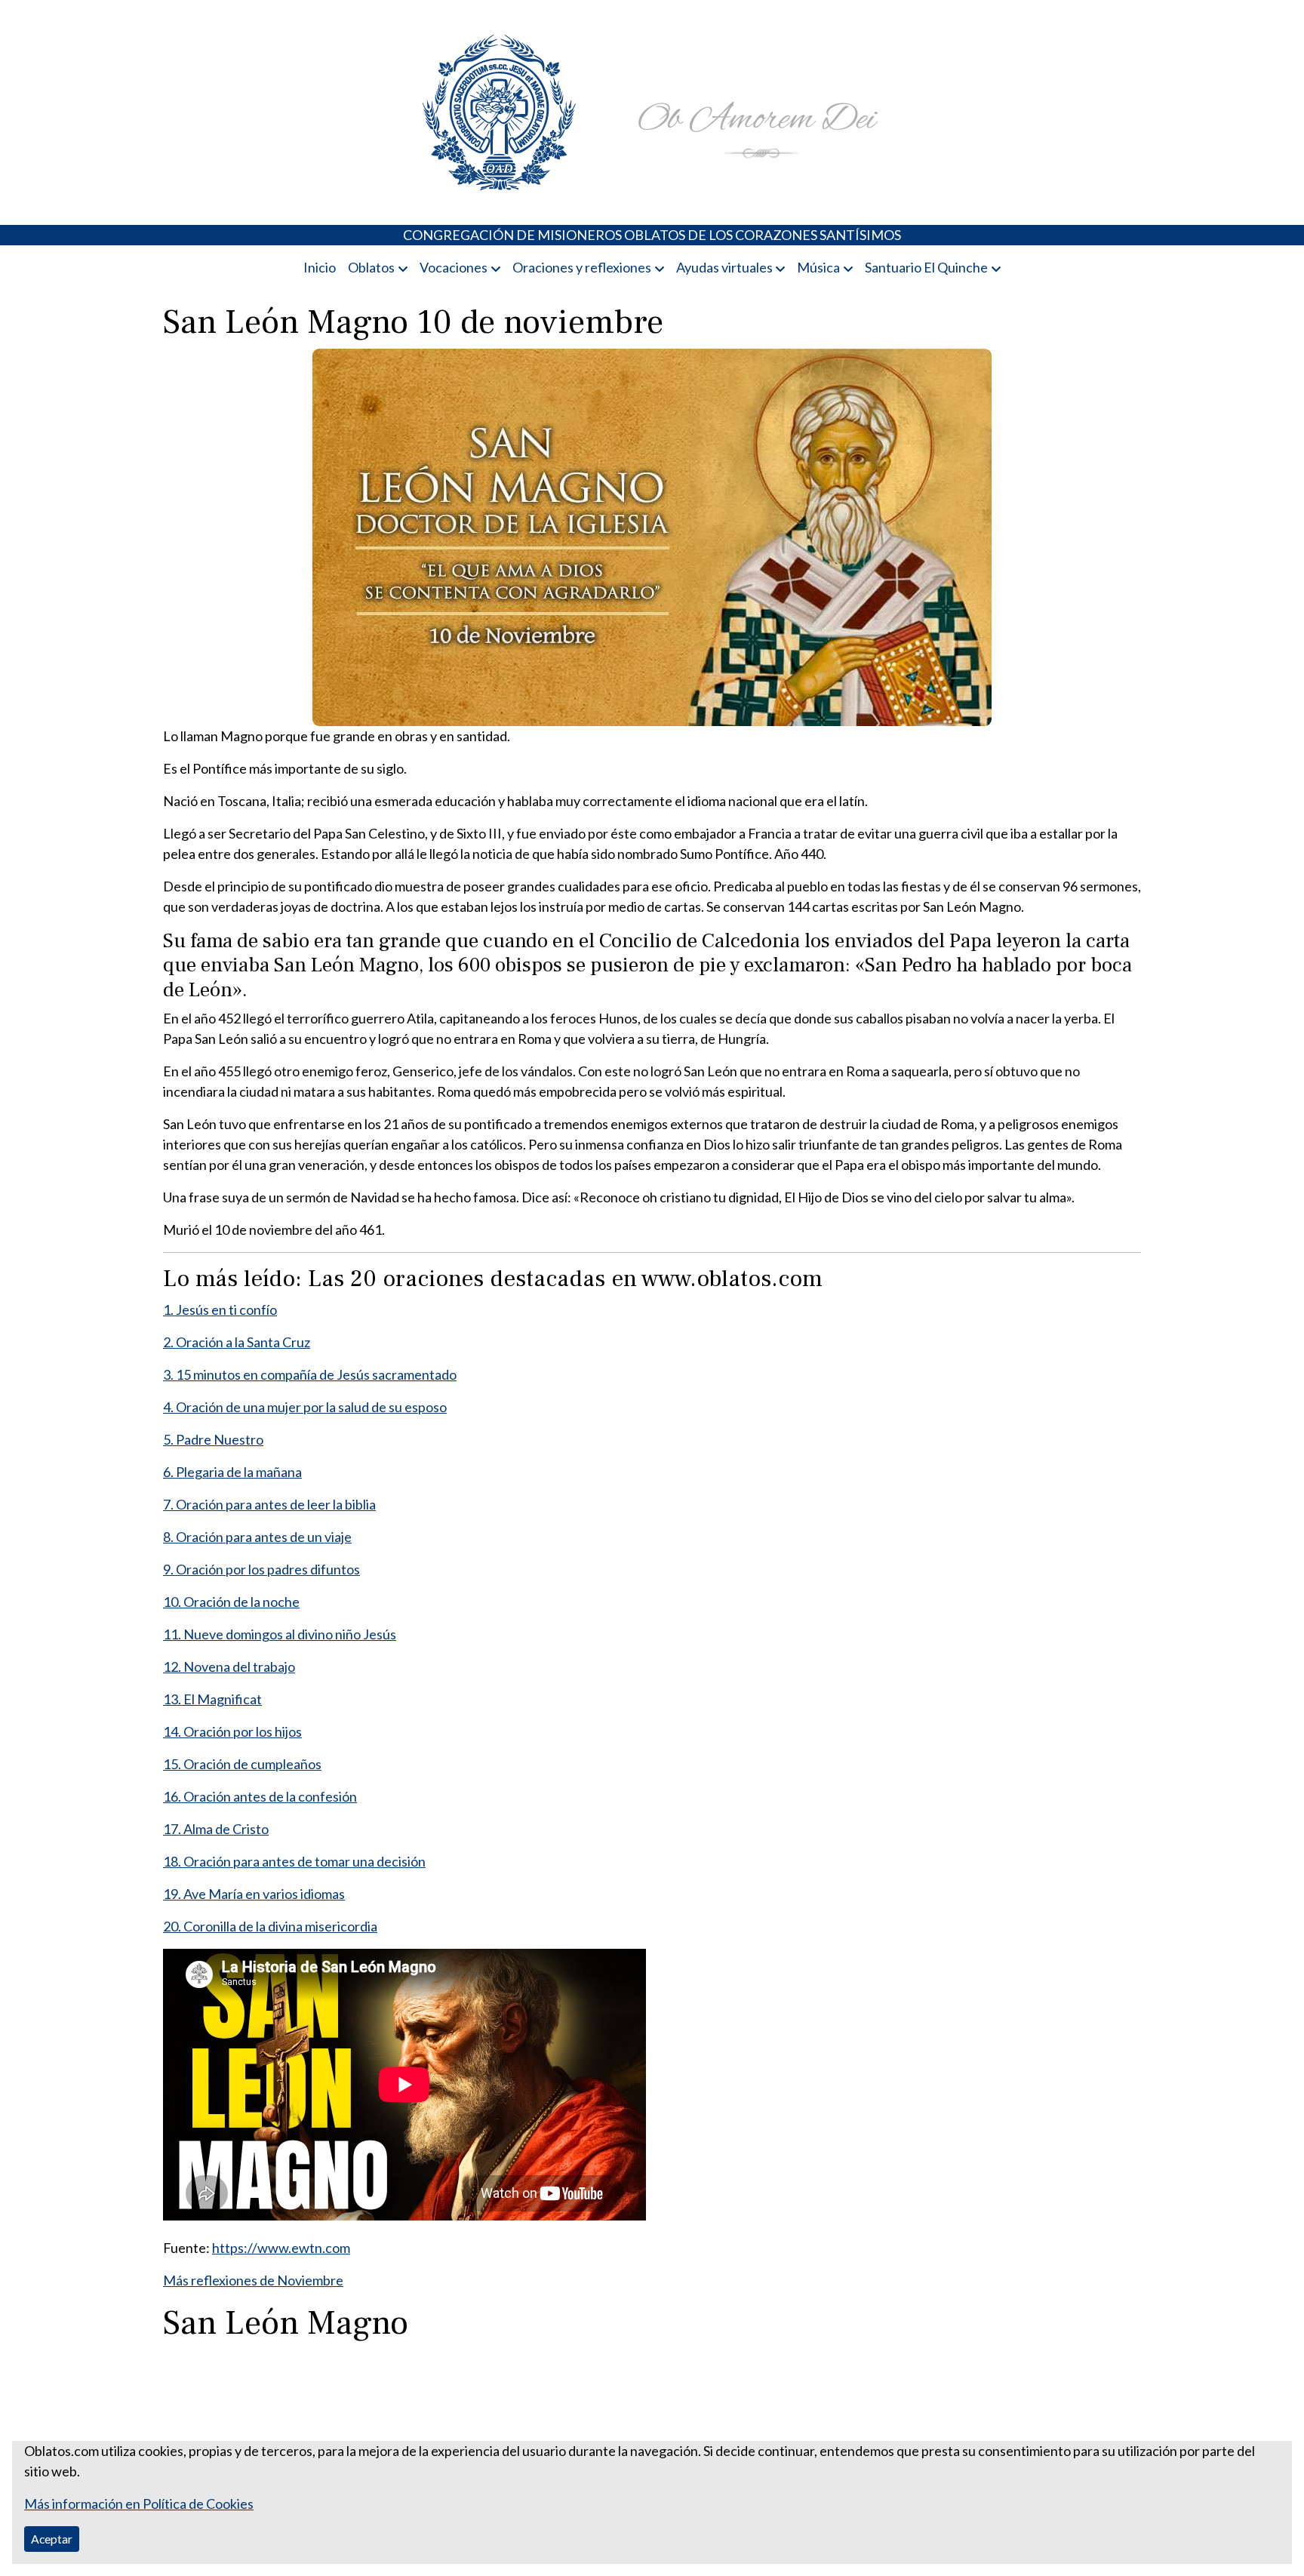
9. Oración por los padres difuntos (261, 1569)
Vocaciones (454, 267)
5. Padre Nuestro (213, 1439)
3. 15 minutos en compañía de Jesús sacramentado (310, 1374)
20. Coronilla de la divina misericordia (270, 1926)
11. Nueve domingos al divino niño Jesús (280, 1634)
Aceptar (52, 2539)
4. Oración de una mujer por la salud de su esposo (305, 1407)
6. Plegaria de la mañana (232, 1472)
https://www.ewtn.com (281, 2248)
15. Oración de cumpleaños (242, 1764)
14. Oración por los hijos (232, 1731)
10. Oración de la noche (231, 1602)
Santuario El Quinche (926, 267)
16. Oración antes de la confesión (260, 1796)
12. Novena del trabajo (229, 1667)
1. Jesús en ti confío (220, 1310)
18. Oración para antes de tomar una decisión (294, 1861)
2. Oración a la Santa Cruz (237, 1342)
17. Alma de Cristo (216, 1829)
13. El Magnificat (212, 1699)
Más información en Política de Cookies (139, 2504)
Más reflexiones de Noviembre (253, 2280)
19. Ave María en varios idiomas (254, 1894)
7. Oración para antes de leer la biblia (269, 1504)
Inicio (320, 267)
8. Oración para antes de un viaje (257, 1537)
